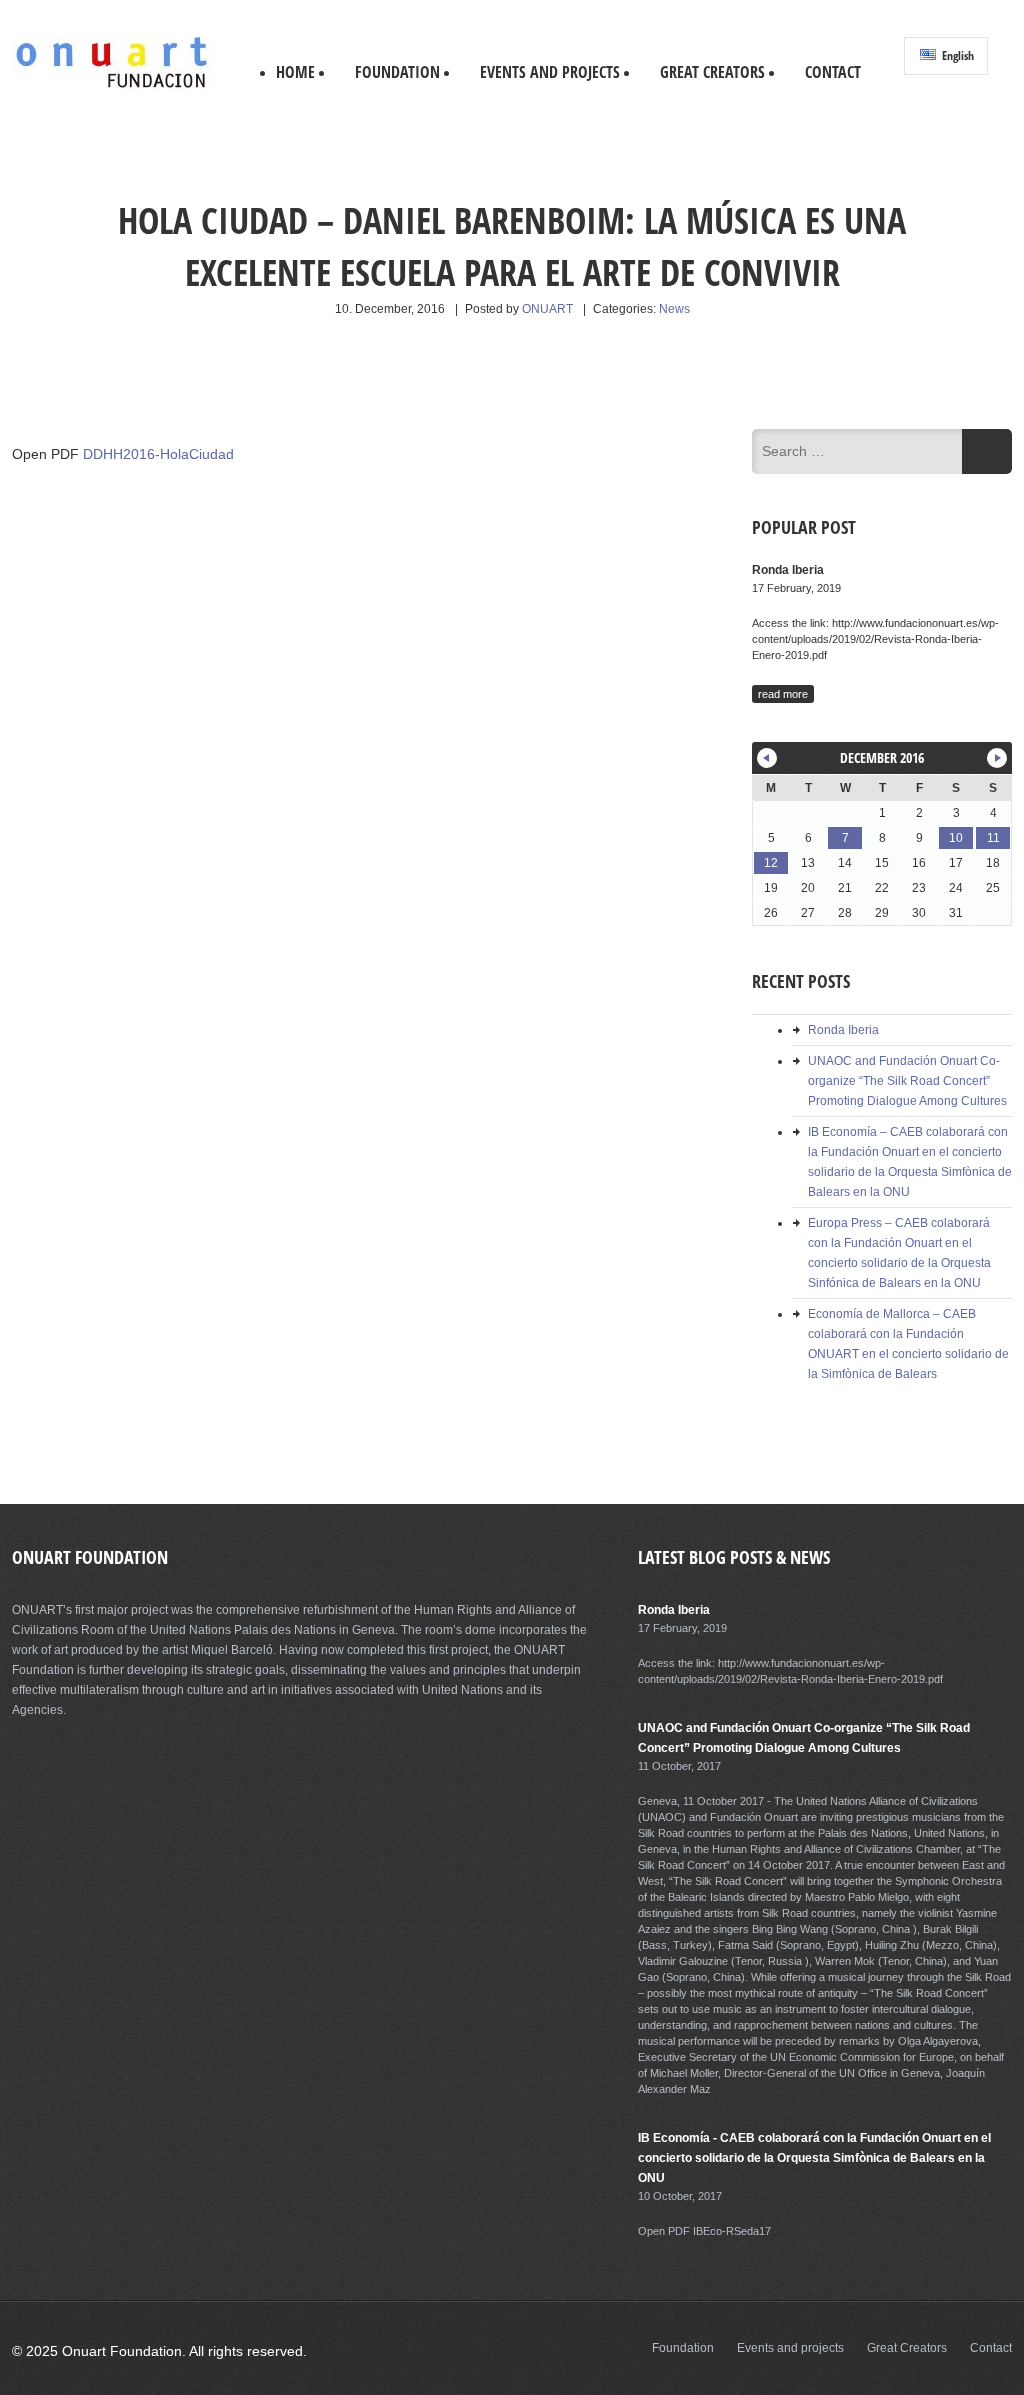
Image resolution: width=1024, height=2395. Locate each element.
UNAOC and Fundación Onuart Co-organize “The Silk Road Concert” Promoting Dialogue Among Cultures (907, 1081)
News (674, 309)
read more (783, 694)
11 (993, 838)
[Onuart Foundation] (112, 86)
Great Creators (712, 72)
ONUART (547, 309)
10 (956, 838)
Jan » (997, 758)
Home (295, 72)
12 (771, 863)
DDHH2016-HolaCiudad (158, 454)
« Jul (767, 758)
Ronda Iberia (843, 1030)
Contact (833, 72)
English (956, 55)
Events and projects (550, 72)
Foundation (397, 72)
